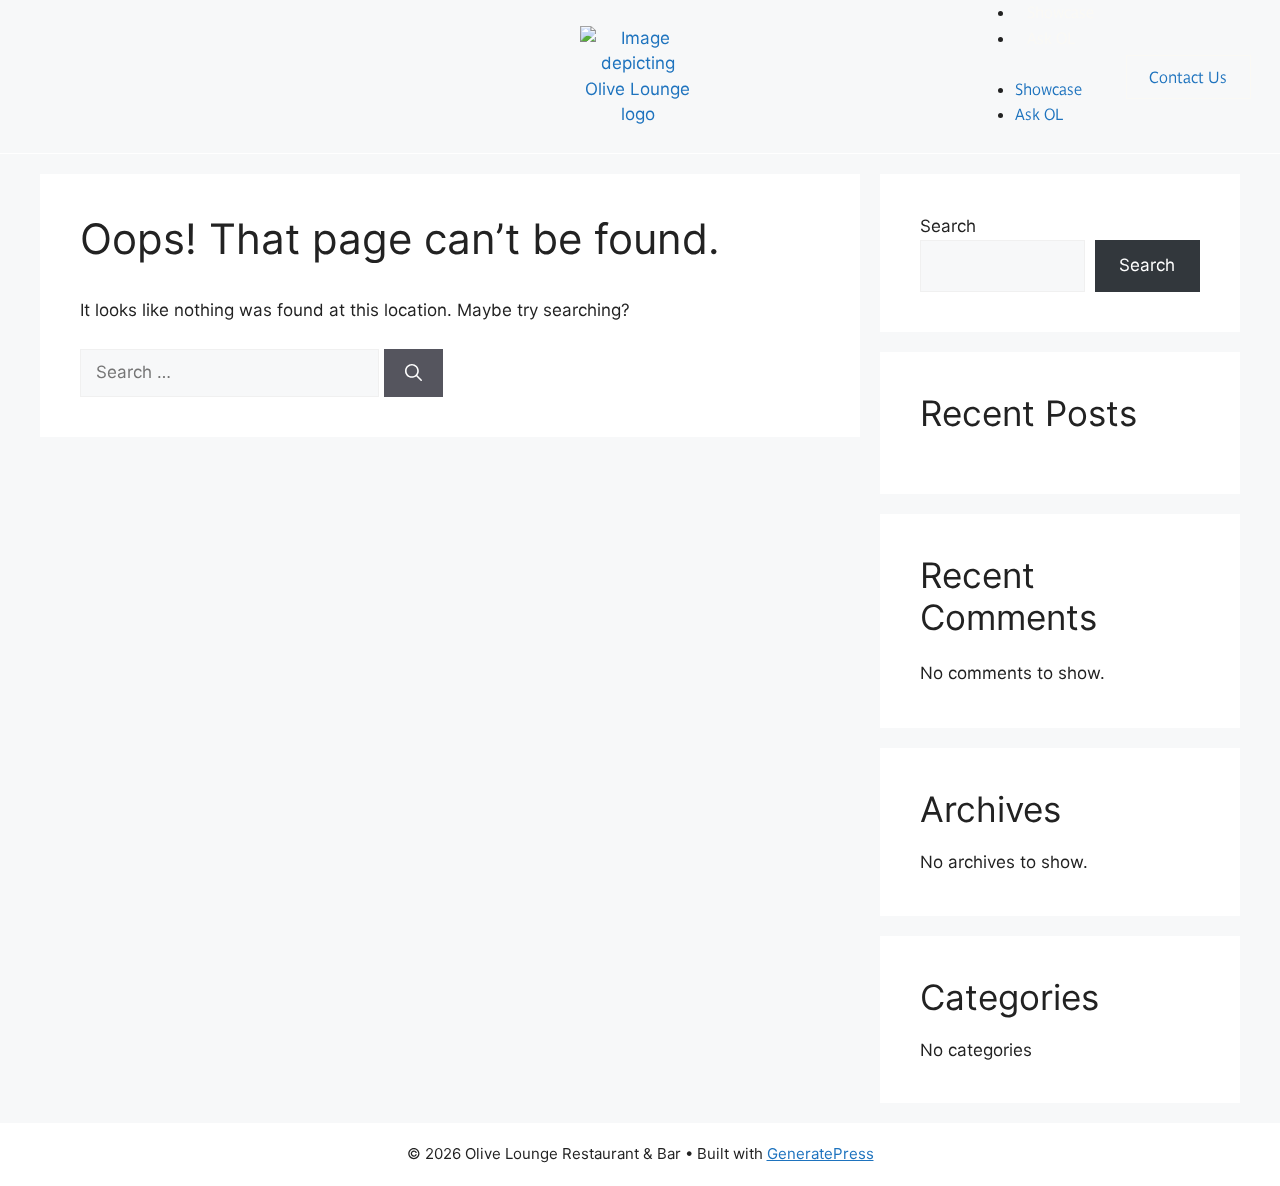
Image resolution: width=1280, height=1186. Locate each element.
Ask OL (1051, 38)
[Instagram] (110, 73)
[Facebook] (50, 73)
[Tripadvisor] (170, 73)
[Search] (413, 373)
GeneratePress (820, 1153)
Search (948, 226)
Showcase (1048, 89)
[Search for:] (232, 372)
